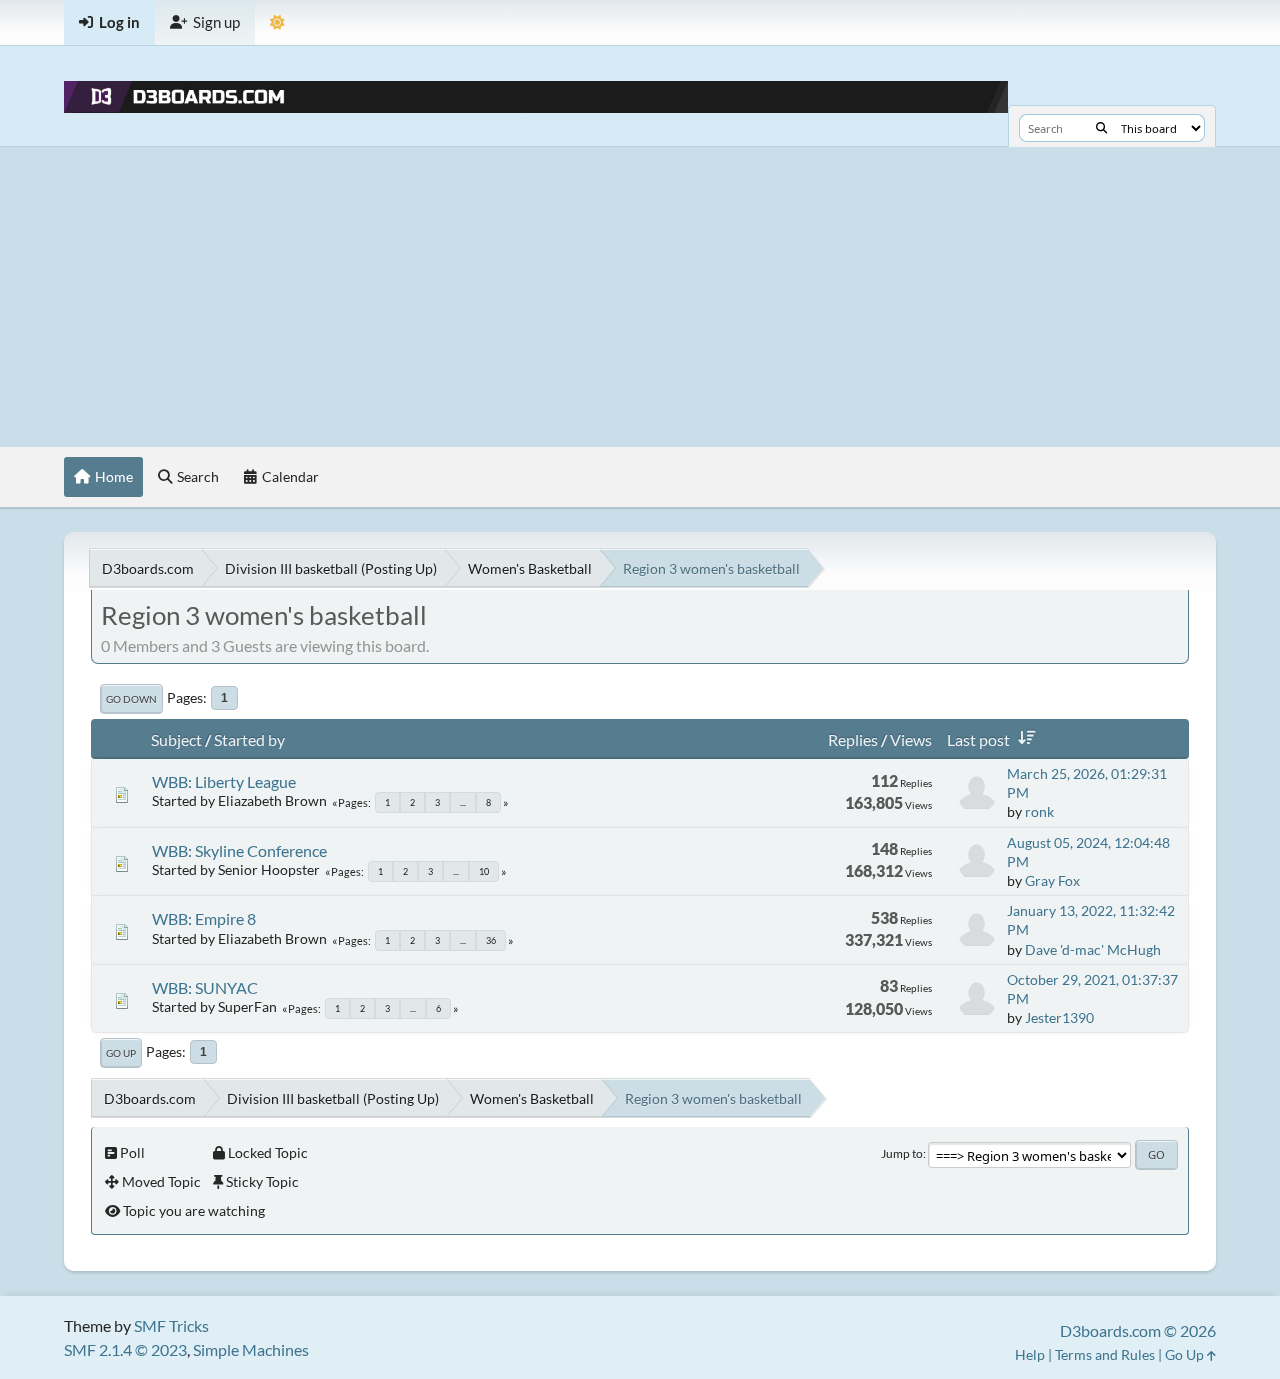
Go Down (131, 699)
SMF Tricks (171, 1325)
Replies (853, 739)
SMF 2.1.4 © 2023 (125, 1349)
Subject (176, 739)
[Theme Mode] (277, 22)
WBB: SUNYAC (205, 987)
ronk (1039, 811)
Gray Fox (1052, 880)
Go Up (121, 1053)
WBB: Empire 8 (204, 918)
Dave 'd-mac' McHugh (1093, 949)
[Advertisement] (640, 297)
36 (491, 940)
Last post (978, 739)
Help (1030, 1354)
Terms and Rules (1105, 1354)
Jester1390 (1059, 1017)
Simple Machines (251, 1349)
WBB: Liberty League (224, 781)
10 (484, 871)
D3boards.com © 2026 (1138, 1330)
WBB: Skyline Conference (239, 850)
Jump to (902, 1153)
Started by (249, 739)
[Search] (1101, 128)
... (463, 802)
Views (911, 739)
